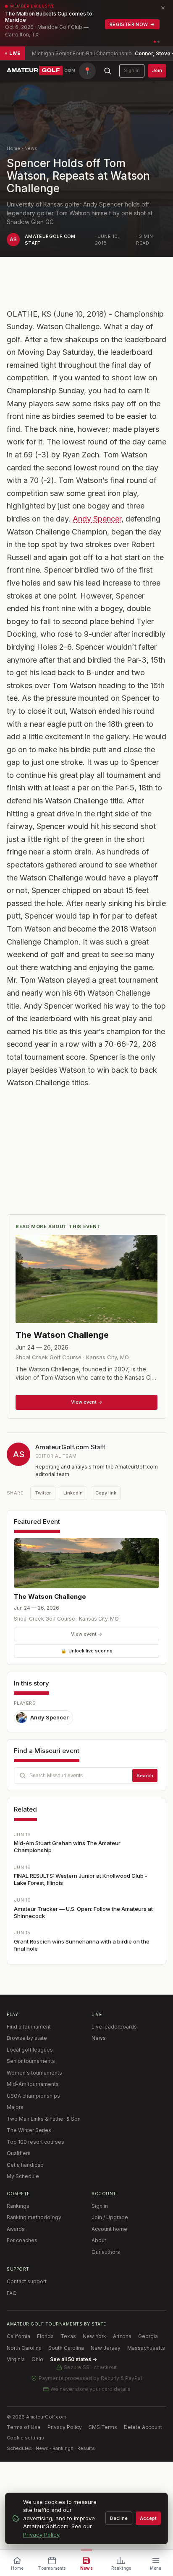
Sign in (132, 70)
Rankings (18, 2206)
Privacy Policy (65, 2427)
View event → (87, 1634)
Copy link (106, 1493)
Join (157, 70)
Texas (68, 2336)
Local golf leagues (30, 2050)
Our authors (106, 2252)
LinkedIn (73, 1493)
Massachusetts (146, 2348)
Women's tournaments (34, 2073)
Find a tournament (29, 2027)
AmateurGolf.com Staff (70, 1447)
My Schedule (23, 2176)
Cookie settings (25, 2438)
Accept (148, 2518)
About (99, 2240)
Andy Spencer (97, 519)
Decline (119, 2518)
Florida (45, 2336)
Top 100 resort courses (35, 2142)
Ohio (37, 2359)
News (31, 148)
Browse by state (27, 2038)
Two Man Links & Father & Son (44, 2119)
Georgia (148, 2336)
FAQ (12, 2293)
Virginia (16, 2359)
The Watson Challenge (50, 1596)
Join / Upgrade (110, 2217)
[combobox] (86, 1776)
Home (13, 148)
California (18, 2336)
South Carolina (66, 2348)
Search (145, 1776)
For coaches (22, 2240)
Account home (109, 2229)
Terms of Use (24, 2427)
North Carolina (24, 2348)
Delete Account (143, 2427)
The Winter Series (29, 2130)
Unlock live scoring (87, 1651)
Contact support (27, 2281)
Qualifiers (19, 2153)
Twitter (43, 1493)
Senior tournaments (31, 2061)
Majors (15, 2107)
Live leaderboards (114, 2027)
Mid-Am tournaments (33, 2084)
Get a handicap (25, 2165)
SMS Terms (103, 2427)
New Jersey (106, 2348)
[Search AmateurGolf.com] (107, 71)
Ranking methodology (34, 2217)
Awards (16, 2229)
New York (94, 2336)
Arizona (122, 2336)
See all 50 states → (73, 2359)
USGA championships (33, 2096)
